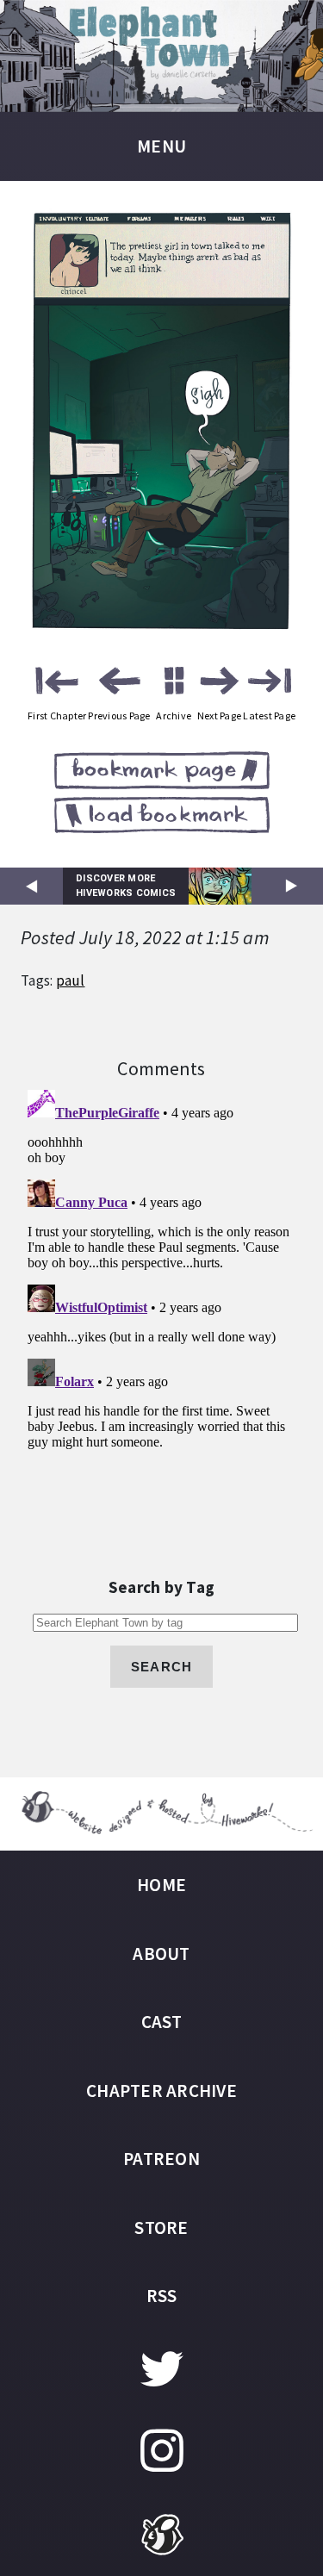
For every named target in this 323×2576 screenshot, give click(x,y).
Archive (174, 716)
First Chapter (57, 716)
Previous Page (119, 716)
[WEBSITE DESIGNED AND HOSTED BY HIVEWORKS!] (161, 1814)
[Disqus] (161, 1298)
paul (71, 980)
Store (161, 2228)
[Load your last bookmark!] (161, 818)
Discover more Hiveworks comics (126, 886)
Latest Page (269, 716)
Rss (162, 2296)
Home (161, 1885)
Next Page (219, 716)
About (161, 1954)
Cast (162, 2022)
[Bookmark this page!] (161, 774)
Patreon (161, 2159)
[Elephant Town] (161, 56)
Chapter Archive (161, 2091)
